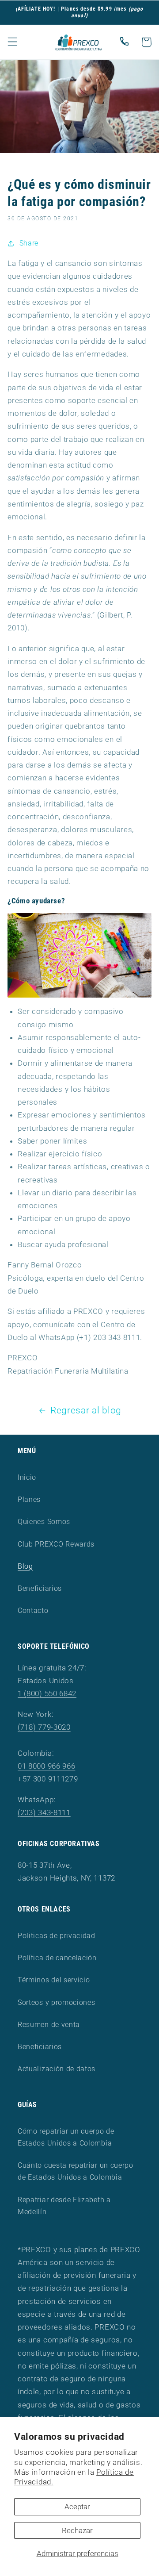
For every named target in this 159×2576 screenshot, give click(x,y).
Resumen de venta (49, 2025)
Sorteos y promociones (57, 2002)
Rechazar (77, 2530)
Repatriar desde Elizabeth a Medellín (64, 2206)
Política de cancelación (57, 1958)
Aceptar (77, 2507)
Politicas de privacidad (57, 1936)
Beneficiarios (40, 1588)
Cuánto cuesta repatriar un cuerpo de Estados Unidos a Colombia (76, 2171)
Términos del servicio (54, 1980)
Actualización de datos (57, 2069)
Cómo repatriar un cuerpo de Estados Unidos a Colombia (66, 2137)
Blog (25, 1566)
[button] (13, 42)
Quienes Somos (44, 1522)
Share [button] (29, 243)
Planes (29, 1499)
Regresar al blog (86, 1410)
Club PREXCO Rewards (56, 1544)
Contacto (33, 1610)
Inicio (27, 1477)
